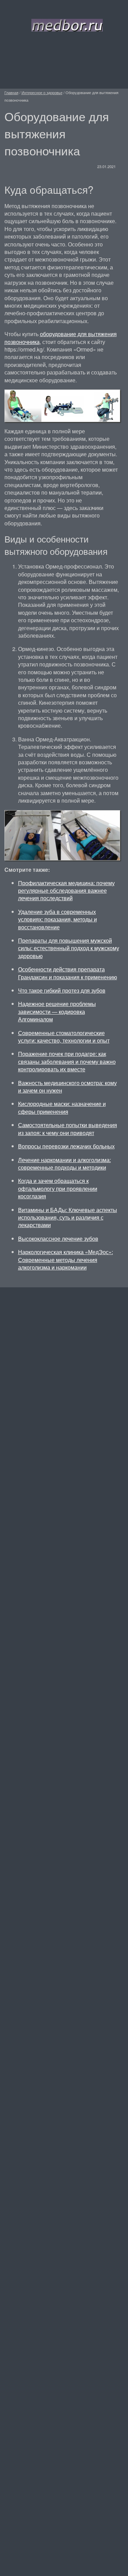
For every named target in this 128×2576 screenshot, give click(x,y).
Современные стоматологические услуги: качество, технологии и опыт (64, 1037)
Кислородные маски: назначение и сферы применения (62, 1107)
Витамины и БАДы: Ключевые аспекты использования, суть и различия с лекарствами (68, 1217)
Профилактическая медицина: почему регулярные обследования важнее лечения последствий (66, 891)
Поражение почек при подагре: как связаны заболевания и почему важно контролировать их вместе (67, 1061)
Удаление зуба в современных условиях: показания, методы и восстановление (58, 919)
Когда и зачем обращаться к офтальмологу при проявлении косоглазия (58, 1188)
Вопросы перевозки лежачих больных (66, 1146)
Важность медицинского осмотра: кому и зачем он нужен (67, 1087)
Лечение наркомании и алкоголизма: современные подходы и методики (65, 1164)
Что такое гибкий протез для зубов (62, 990)
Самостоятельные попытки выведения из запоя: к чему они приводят (68, 1129)
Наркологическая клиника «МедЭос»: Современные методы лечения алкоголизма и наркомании (66, 1260)
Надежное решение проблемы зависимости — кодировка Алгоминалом (57, 1011)
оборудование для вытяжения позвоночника (61, 338)
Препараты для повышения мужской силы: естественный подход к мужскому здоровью (69, 948)
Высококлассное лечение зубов (58, 1239)
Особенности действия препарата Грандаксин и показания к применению (68, 973)
